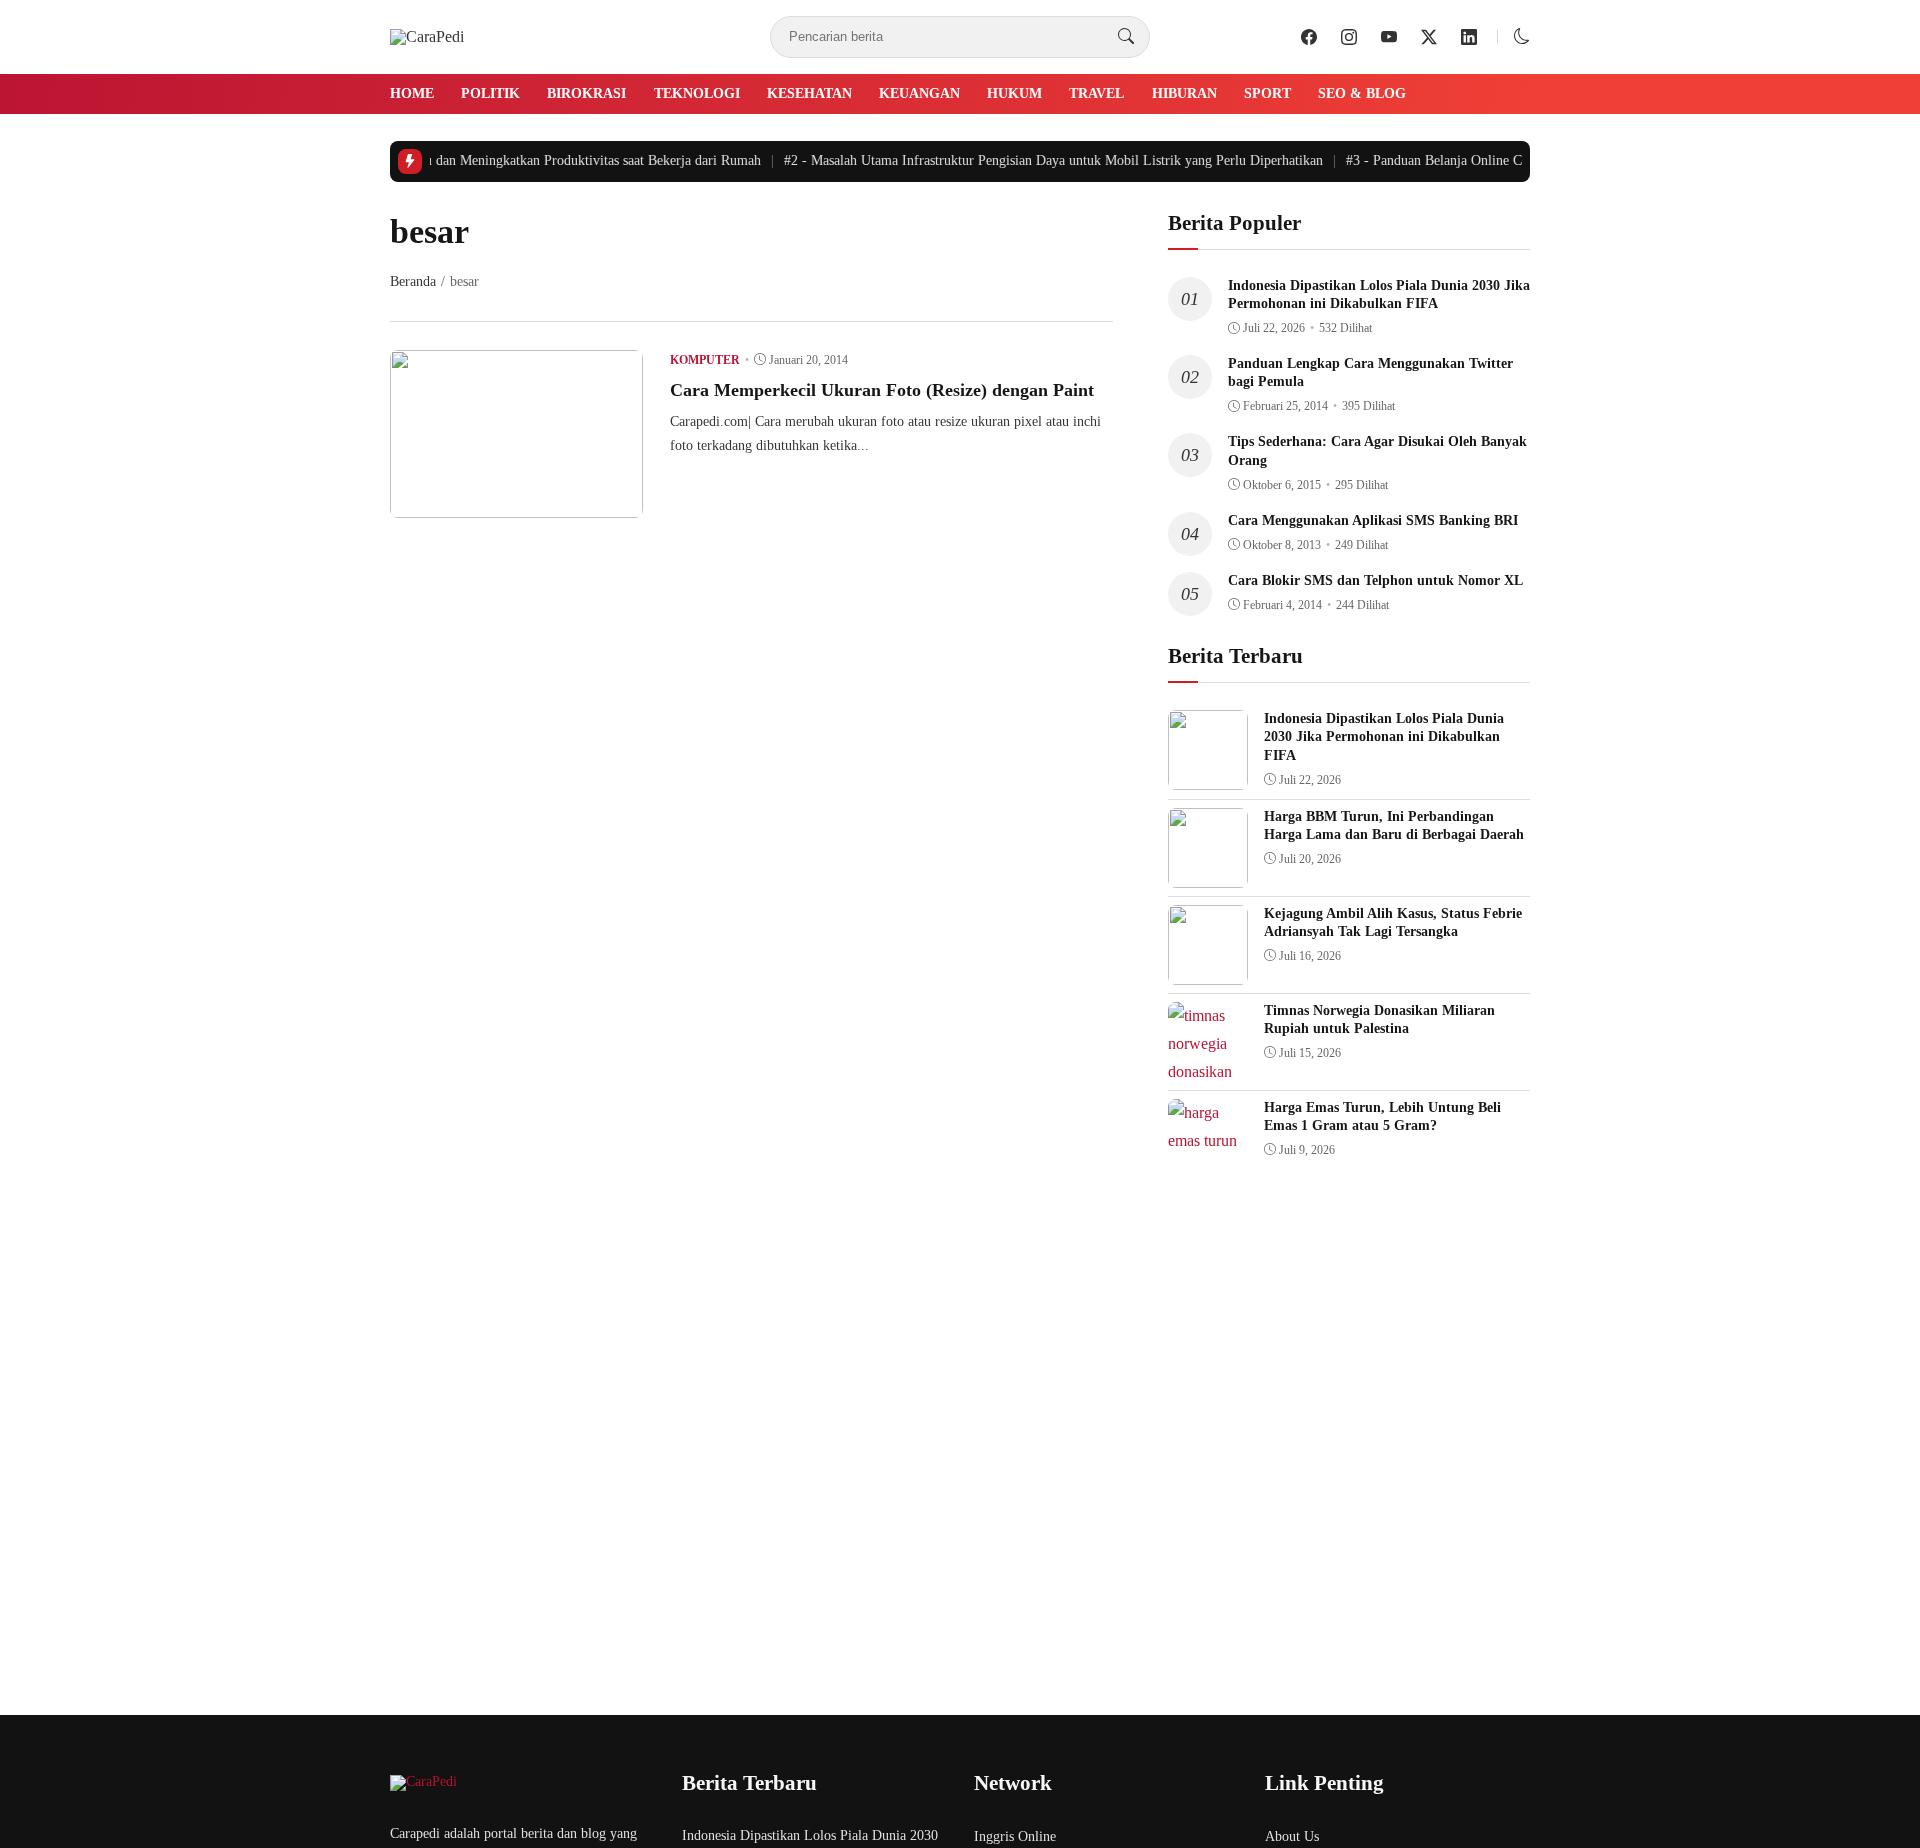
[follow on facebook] (1309, 37)
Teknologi (697, 93)
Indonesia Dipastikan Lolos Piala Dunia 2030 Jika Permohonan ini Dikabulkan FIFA (1384, 736)
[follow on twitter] (1429, 37)
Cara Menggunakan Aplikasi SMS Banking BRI (1373, 520)
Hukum (1014, 93)
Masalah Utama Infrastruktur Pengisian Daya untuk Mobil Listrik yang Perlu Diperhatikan (1040, 160)
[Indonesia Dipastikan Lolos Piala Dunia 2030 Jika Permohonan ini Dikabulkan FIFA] (1208, 775)
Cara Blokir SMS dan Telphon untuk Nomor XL (1375, 580)
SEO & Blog (1362, 93)
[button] (1522, 36)
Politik (490, 93)
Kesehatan (809, 93)
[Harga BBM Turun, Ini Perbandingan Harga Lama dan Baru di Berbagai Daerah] (1208, 873)
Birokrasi (586, 93)
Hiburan (1184, 93)
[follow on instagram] (1349, 37)
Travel (1096, 93)
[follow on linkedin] (1469, 37)
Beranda (413, 281)
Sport (1267, 93)
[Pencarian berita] (1126, 37)
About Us (1292, 1836)
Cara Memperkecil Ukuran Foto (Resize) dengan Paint (882, 390)
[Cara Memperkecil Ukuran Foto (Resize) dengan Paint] (516, 503)
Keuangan (919, 93)
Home (412, 93)
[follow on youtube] (1389, 37)
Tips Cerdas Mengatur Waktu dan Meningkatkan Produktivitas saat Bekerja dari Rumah (487, 160)
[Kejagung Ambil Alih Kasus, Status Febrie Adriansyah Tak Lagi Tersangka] (1208, 970)
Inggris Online (1015, 1836)
